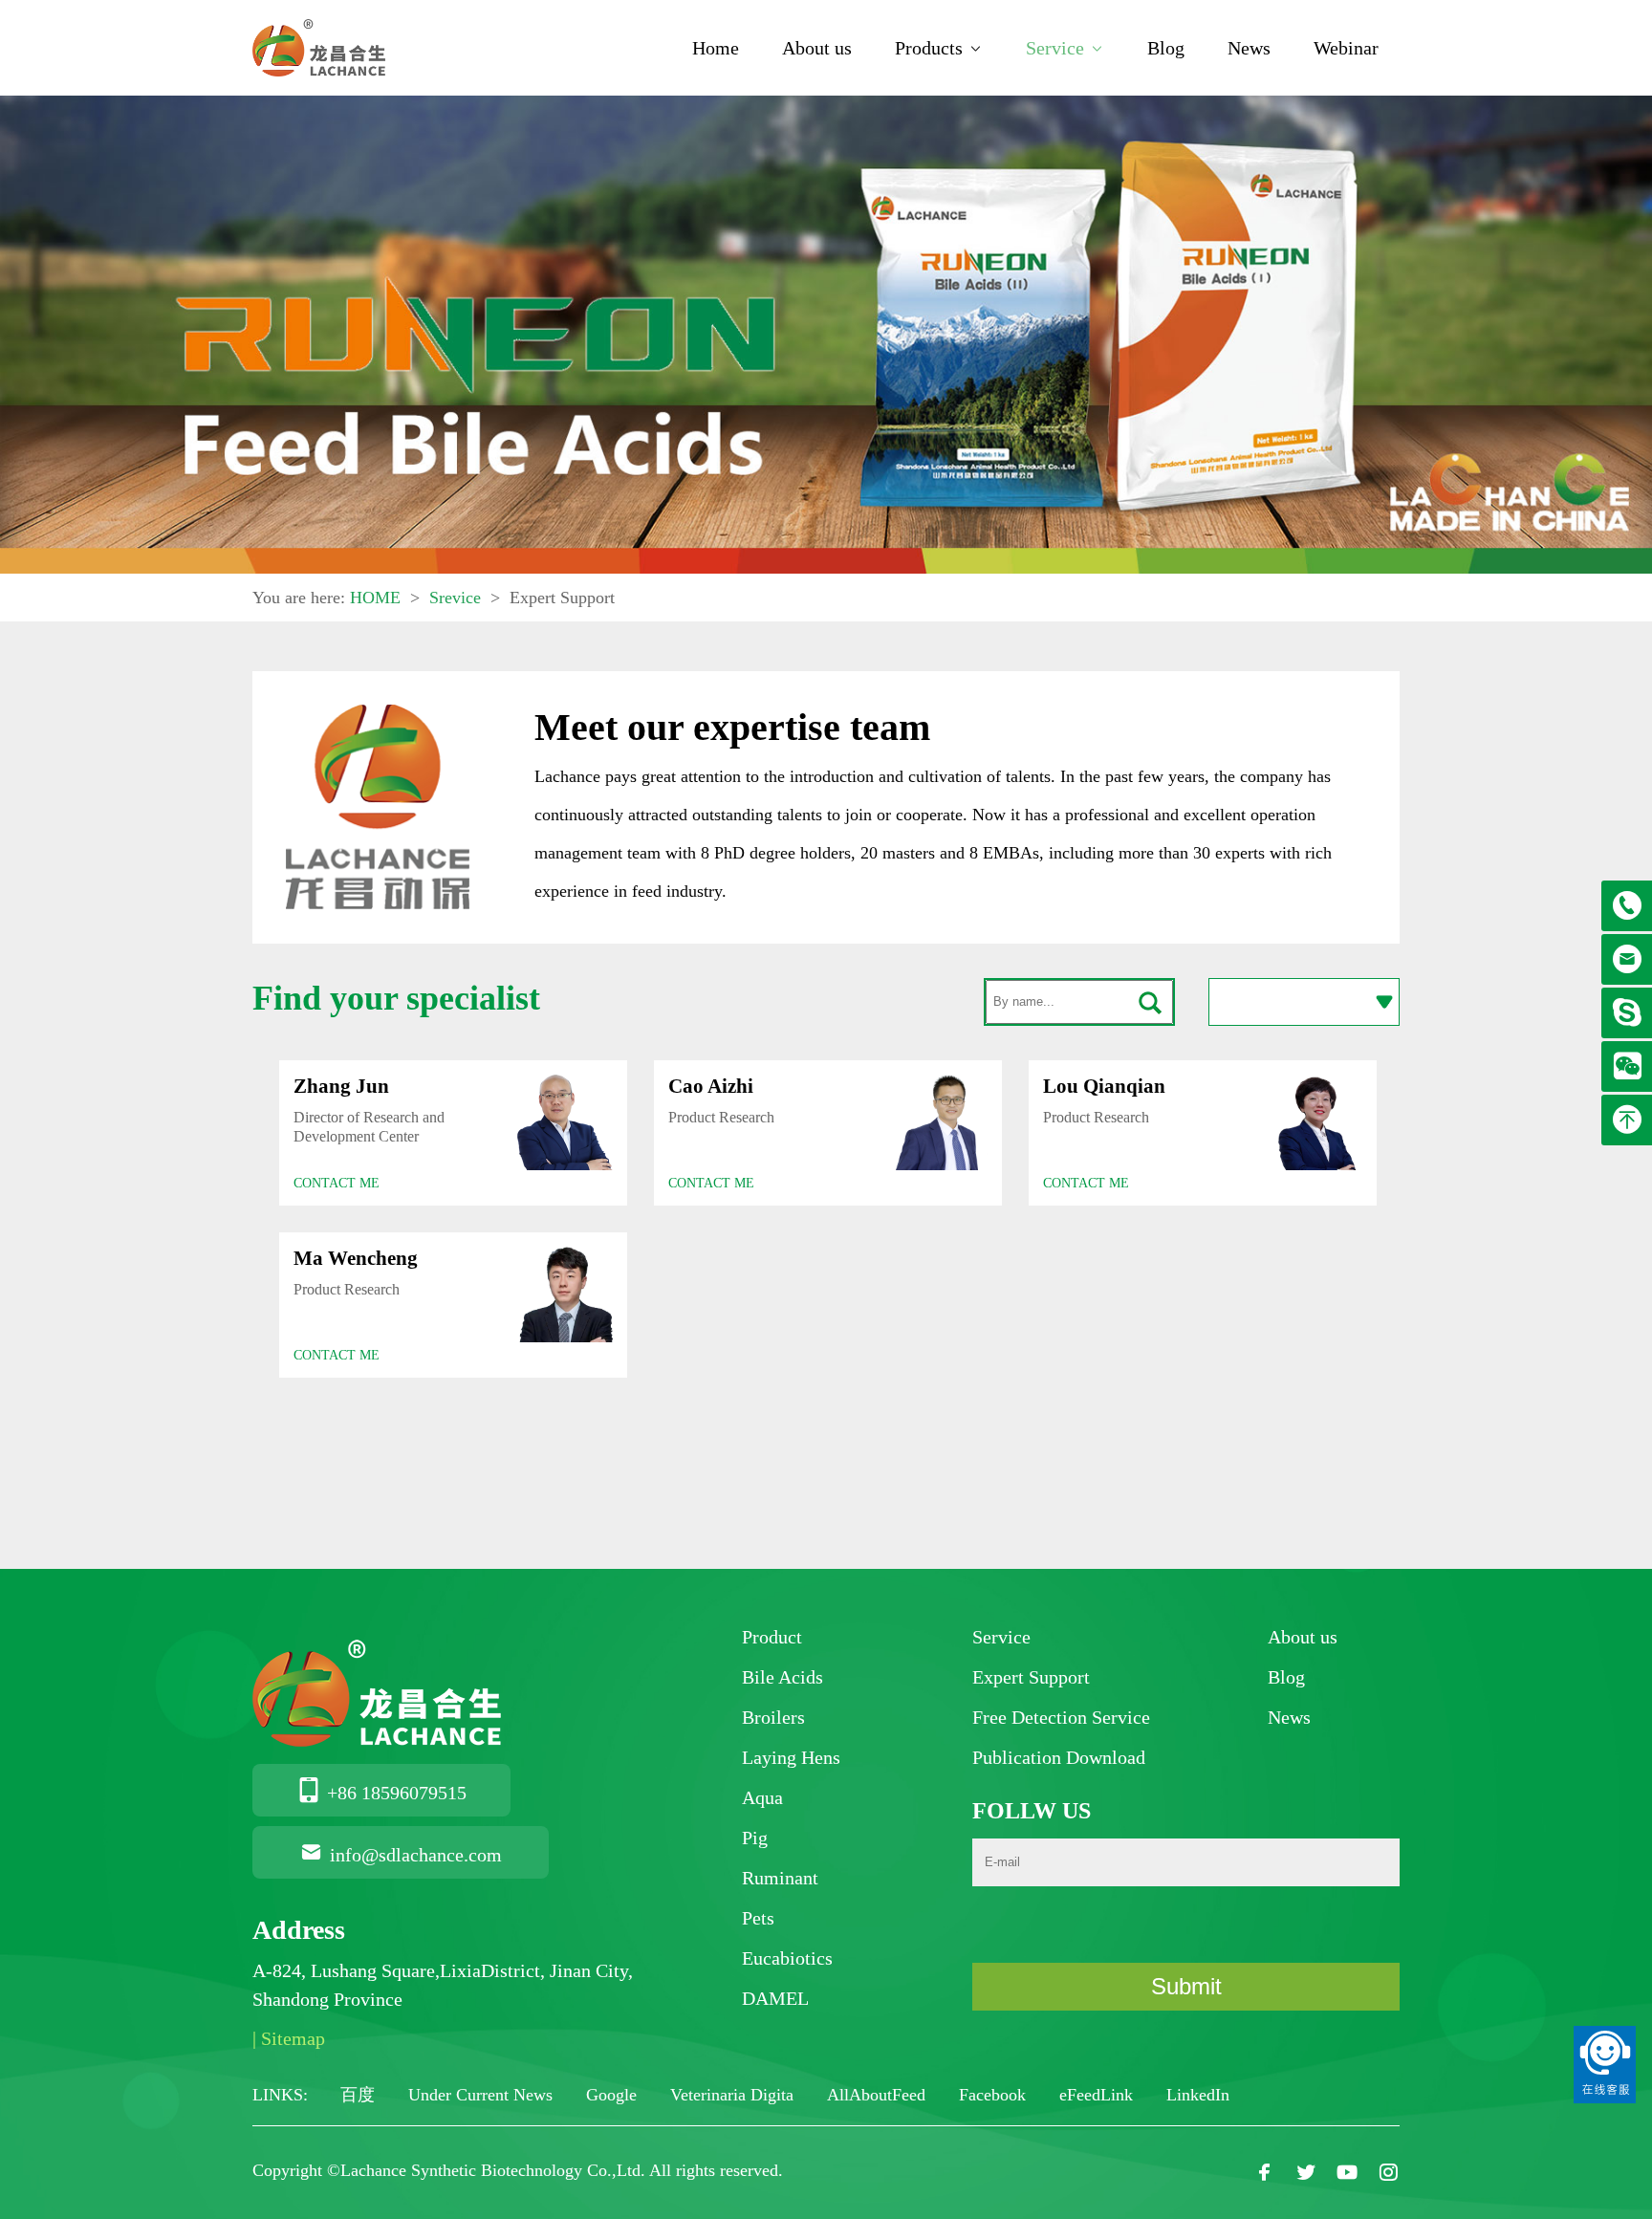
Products (929, 48)
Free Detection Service (1061, 1717)
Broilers (773, 1717)
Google (614, 2095)
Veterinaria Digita (734, 2095)
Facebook (995, 2095)
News (1249, 48)
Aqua (762, 1797)
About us (817, 48)
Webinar (1346, 48)
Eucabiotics (787, 1958)
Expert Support (1031, 1677)
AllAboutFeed (879, 2095)
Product (772, 1637)
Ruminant (780, 1878)
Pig (755, 1838)
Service (1055, 48)
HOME (375, 598)
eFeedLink (1098, 2095)
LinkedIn (1198, 2095)
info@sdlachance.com (416, 1855)
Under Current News (483, 2095)
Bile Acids (783, 1677)
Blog (1166, 48)
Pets (758, 1918)
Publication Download (1059, 1757)
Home (716, 48)
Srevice (455, 598)
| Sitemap (289, 2038)
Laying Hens (791, 1757)
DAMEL (775, 1998)
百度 (360, 2095)
